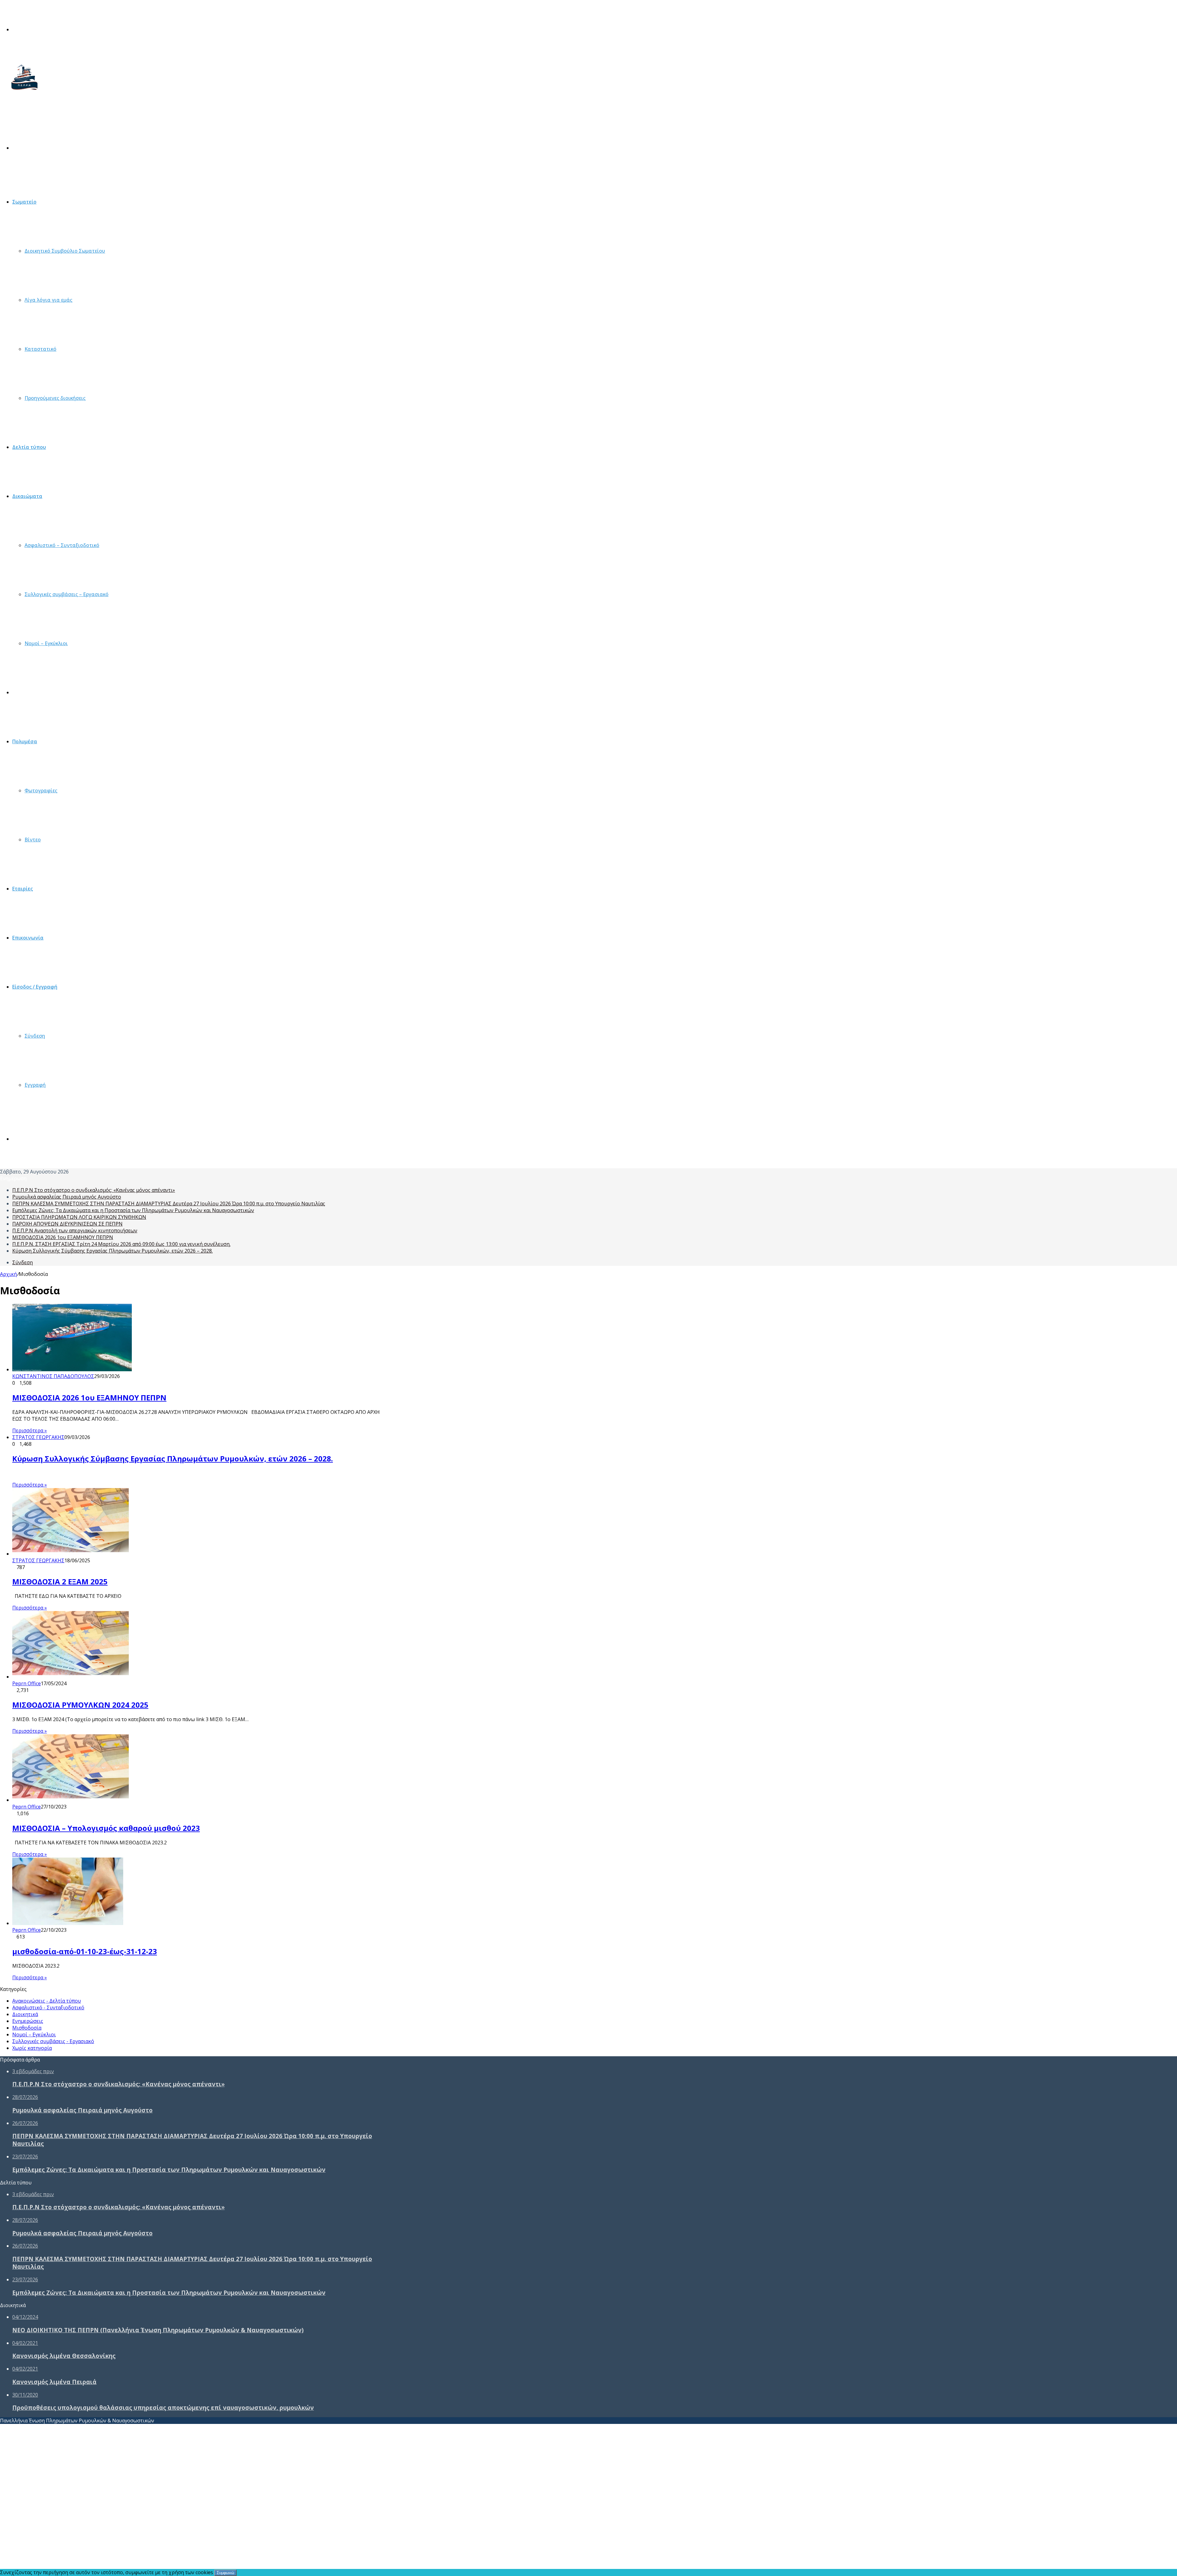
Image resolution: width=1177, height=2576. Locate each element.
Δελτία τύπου (29, 447)
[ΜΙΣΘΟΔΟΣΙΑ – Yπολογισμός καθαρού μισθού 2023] (72, 1800)
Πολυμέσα (25, 741)
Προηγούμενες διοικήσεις (55, 398)
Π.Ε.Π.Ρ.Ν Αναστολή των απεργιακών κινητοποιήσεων (75, 1231)
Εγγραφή (35, 1085)
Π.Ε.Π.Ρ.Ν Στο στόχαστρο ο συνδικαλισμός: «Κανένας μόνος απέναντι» (94, 1190)
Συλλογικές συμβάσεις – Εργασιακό (67, 594)
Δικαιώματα (27, 496)
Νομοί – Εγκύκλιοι (46, 643)
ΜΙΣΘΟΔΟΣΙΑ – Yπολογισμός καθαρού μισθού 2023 (106, 1828)
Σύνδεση (35, 1036)
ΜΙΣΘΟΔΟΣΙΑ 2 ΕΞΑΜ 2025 (60, 1581)
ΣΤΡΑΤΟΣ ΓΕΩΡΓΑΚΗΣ (38, 1437)
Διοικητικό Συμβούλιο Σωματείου (65, 251)
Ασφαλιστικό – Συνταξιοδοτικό (62, 545)
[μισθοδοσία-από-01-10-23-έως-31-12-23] (68, 1923)
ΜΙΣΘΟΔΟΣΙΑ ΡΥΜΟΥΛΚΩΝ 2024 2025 (80, 1705)
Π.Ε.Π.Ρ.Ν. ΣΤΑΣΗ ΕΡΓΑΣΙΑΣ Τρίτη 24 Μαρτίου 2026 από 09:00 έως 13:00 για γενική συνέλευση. (121, 1244)
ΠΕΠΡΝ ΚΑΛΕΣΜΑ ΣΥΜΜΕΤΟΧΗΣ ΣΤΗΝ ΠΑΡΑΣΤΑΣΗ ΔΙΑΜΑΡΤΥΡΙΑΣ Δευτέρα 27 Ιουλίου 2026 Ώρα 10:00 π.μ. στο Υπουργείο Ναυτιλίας (169, 1204)
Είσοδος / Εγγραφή (35, 987)
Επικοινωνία (28, 938)
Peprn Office (27, 1683)
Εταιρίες (23, 889)
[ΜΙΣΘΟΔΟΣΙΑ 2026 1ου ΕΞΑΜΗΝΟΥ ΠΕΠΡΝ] (72, 1369)
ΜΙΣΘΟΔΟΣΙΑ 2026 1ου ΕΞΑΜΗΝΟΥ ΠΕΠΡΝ (63, 1237)
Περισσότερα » (30, 1430)
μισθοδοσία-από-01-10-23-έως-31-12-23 (85, 1951)
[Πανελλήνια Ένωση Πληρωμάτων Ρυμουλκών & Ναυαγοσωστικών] (25, 94)
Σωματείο (24, 202)
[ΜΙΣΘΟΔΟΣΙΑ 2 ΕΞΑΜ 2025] (72, 1554)
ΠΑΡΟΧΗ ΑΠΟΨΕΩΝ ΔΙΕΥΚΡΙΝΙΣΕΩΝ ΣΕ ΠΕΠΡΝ (67, 1224)
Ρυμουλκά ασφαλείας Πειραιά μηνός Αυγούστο (67, 1197)
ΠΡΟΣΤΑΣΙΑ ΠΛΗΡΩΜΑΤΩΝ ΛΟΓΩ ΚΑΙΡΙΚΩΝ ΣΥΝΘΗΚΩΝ (79, 1217)
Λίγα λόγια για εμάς (48, 300)
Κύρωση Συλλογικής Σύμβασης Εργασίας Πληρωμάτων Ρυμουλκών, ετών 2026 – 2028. (112, 1251)
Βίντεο (33, 840)
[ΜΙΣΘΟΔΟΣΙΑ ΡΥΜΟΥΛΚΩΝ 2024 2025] (72, 1677)
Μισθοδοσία (27, 692)
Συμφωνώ (225, 2573)
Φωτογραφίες (41, 790)
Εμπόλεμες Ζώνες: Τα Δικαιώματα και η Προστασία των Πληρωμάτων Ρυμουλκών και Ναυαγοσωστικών (133, 1210)
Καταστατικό (40, 349)
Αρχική (8, 1274)
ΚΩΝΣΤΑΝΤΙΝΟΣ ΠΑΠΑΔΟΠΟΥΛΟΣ (53, 1376)
